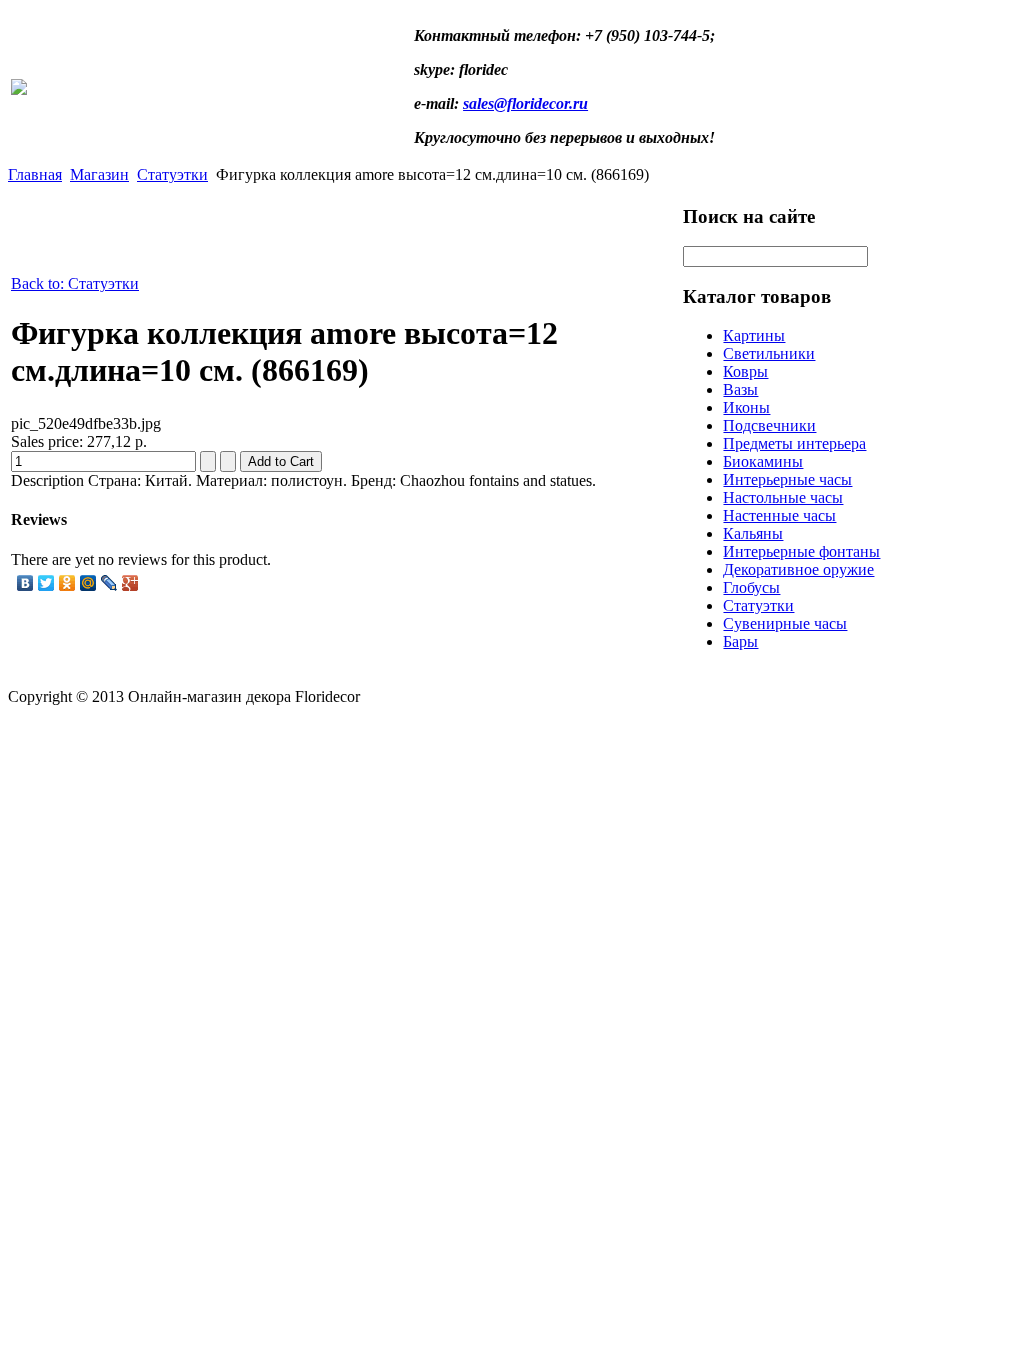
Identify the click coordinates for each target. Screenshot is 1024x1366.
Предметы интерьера (794, 443)
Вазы (740, 389)
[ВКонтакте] (25, 583)
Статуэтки (172, 174)
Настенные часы (779, 515)
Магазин (99, 174)
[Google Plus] (130, 583)
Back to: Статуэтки (75, 283)
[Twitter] (46, 583)
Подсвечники (769, 425)
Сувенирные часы (785, 623)
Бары (740, 641)
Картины (754, 335)
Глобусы (751, 587)
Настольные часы (783, 497)
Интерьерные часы (787, 479)
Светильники (769, 353)
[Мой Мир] (88, 583)
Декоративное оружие (798, 569)
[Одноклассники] (67, 583)
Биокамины (763, 461)
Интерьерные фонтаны (801, 551)
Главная (35, 174)
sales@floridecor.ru (525, 103)
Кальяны (753, 533)
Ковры (745, 371)
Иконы (746, 407)
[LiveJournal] (109, 583)
